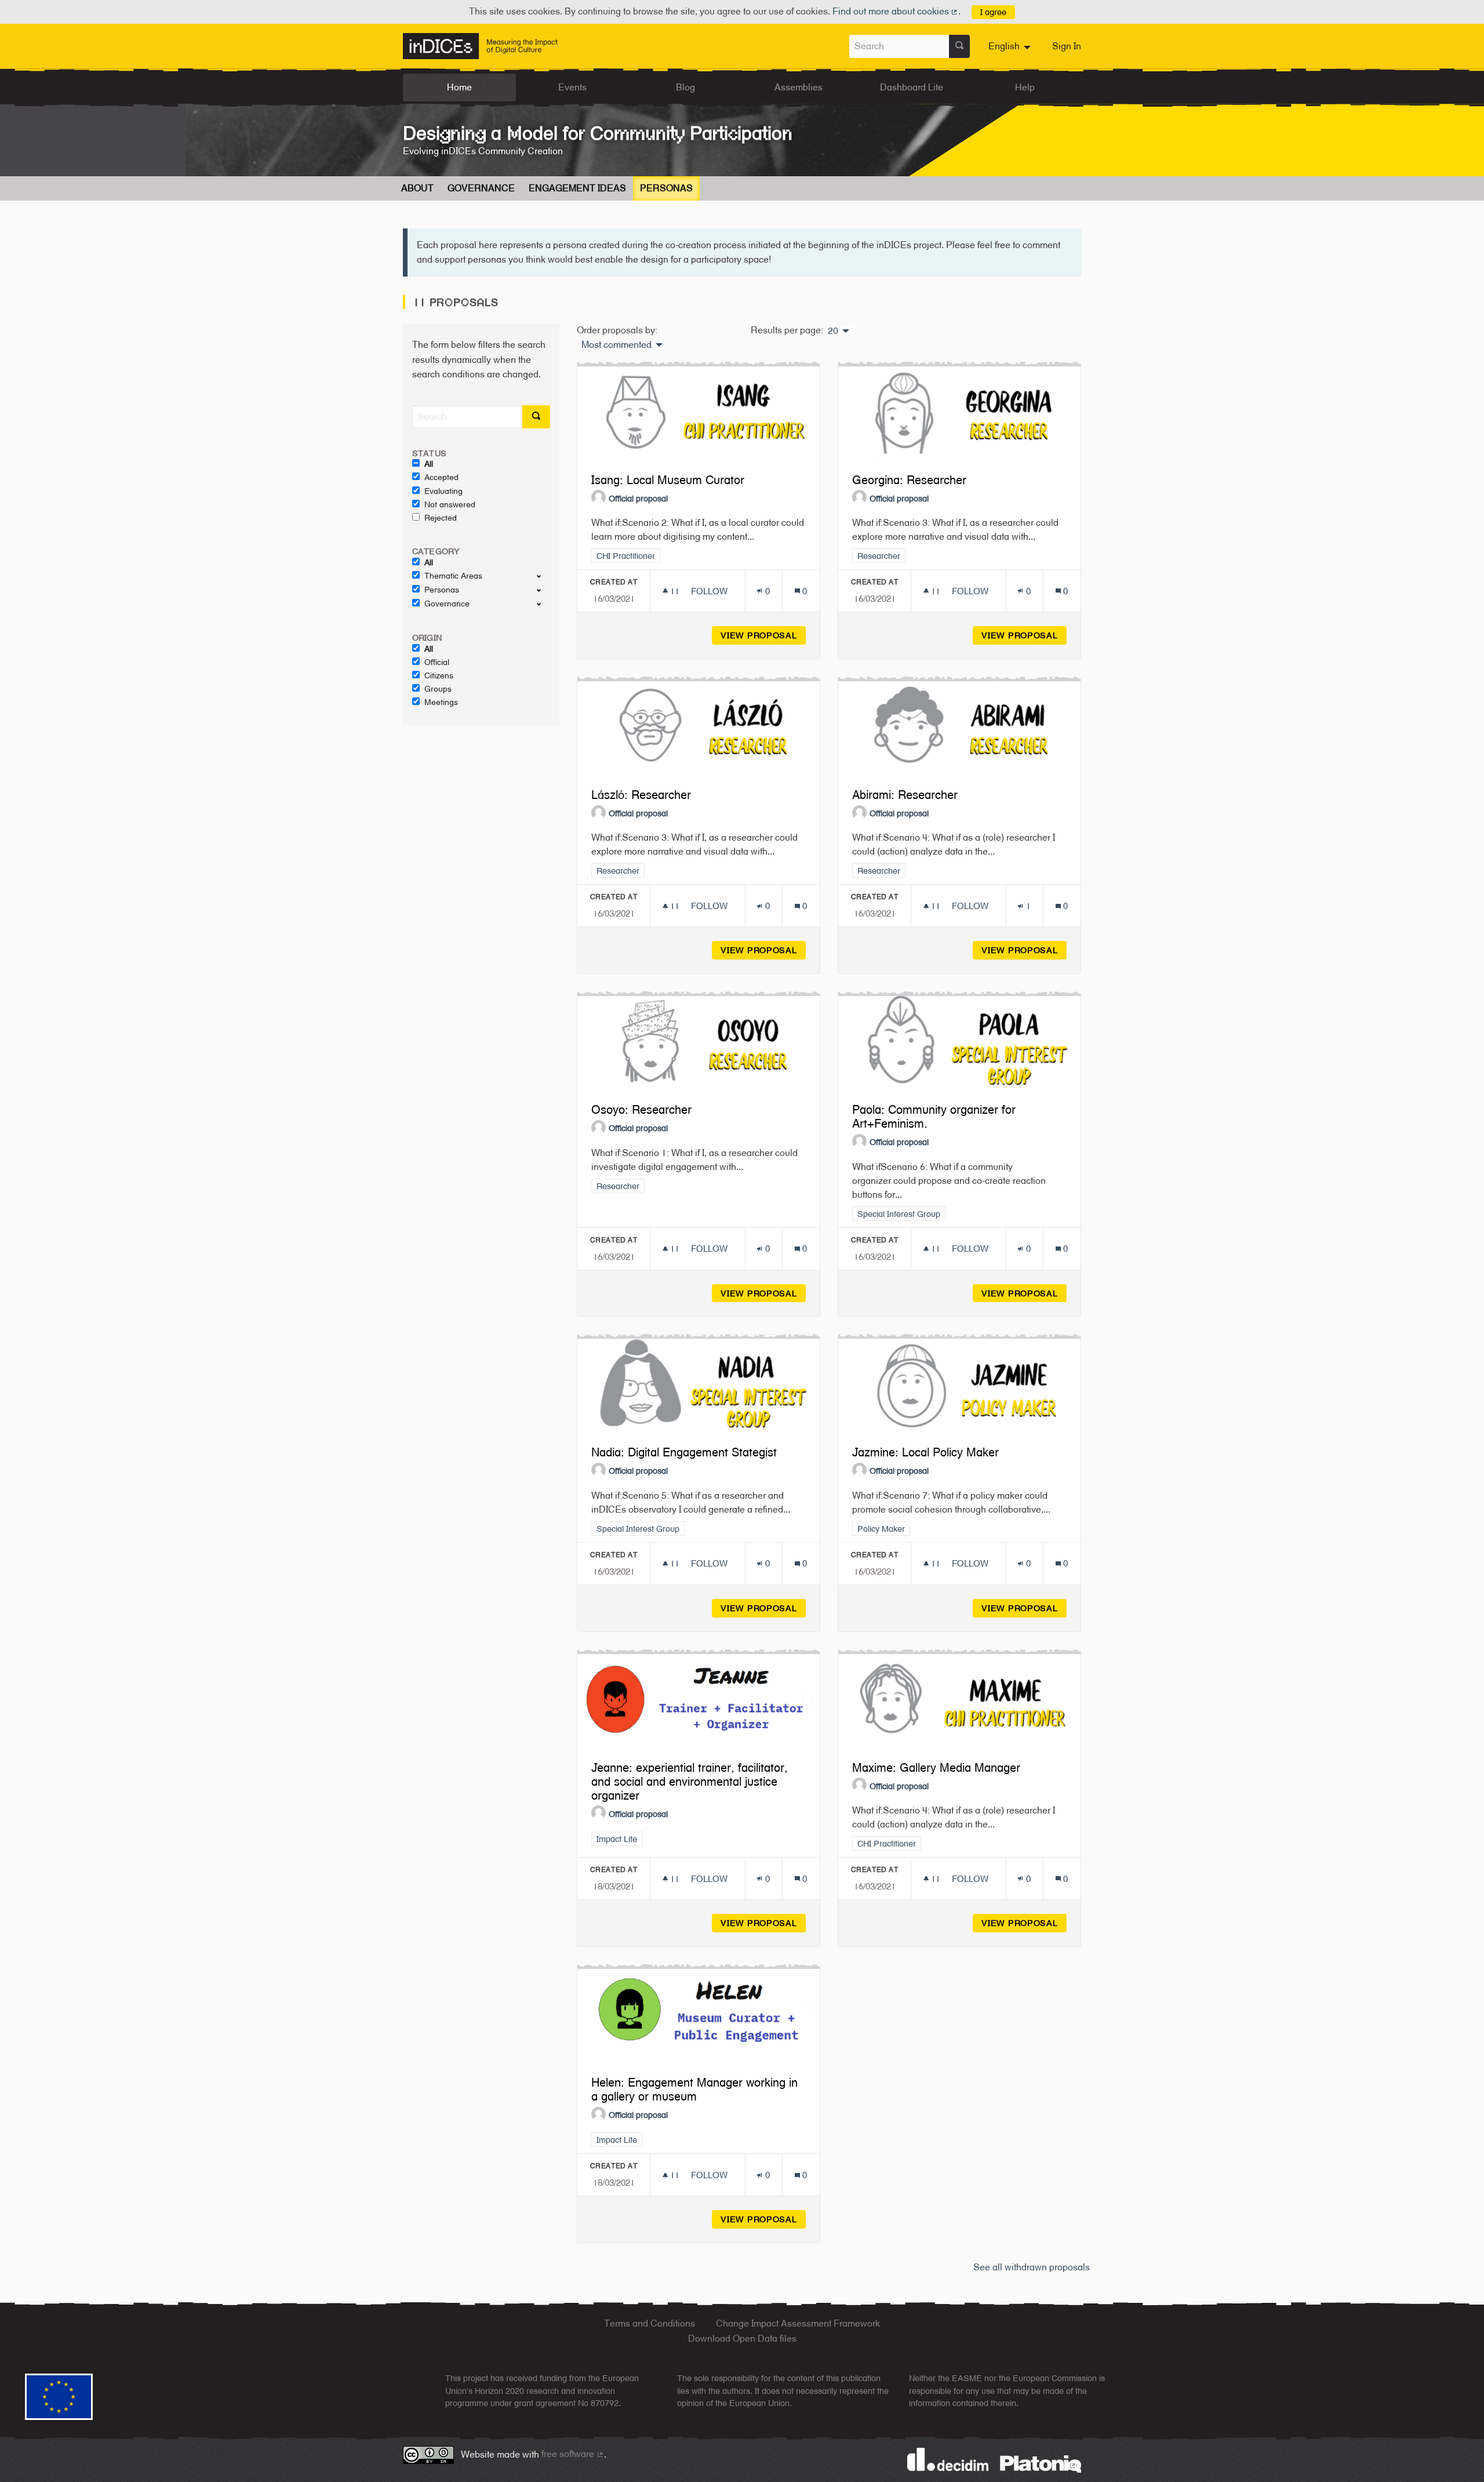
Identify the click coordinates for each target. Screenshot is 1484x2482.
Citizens (439, 675)
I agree (993, 12)
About (417, 188)
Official (437, 662)
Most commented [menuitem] (616, 345)
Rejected (441, 518)
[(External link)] (1041, 2463)
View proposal (763, 635)
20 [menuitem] (833, 331)
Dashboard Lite (912, 87)
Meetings (441, 702)
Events (572, 87)
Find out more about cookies (896, 11)
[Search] (959, 46)
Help (1025, 87)
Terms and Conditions (650, 2323)
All (429, 464)
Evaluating (443, 491)
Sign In (1067, 46)
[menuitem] (1011, 46)
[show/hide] (543, 576)
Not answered (450, 504)
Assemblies (799, 87)
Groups (438, 689)
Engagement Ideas (577, 188)
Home (459, 87)
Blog (685, 87)
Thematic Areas (453, 576)
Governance (481, 188)
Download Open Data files (742, 2339)
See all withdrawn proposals (1032, 2267)
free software (573, 2454)
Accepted (441, 477)
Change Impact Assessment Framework (798, 2323)
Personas (666, 188)
